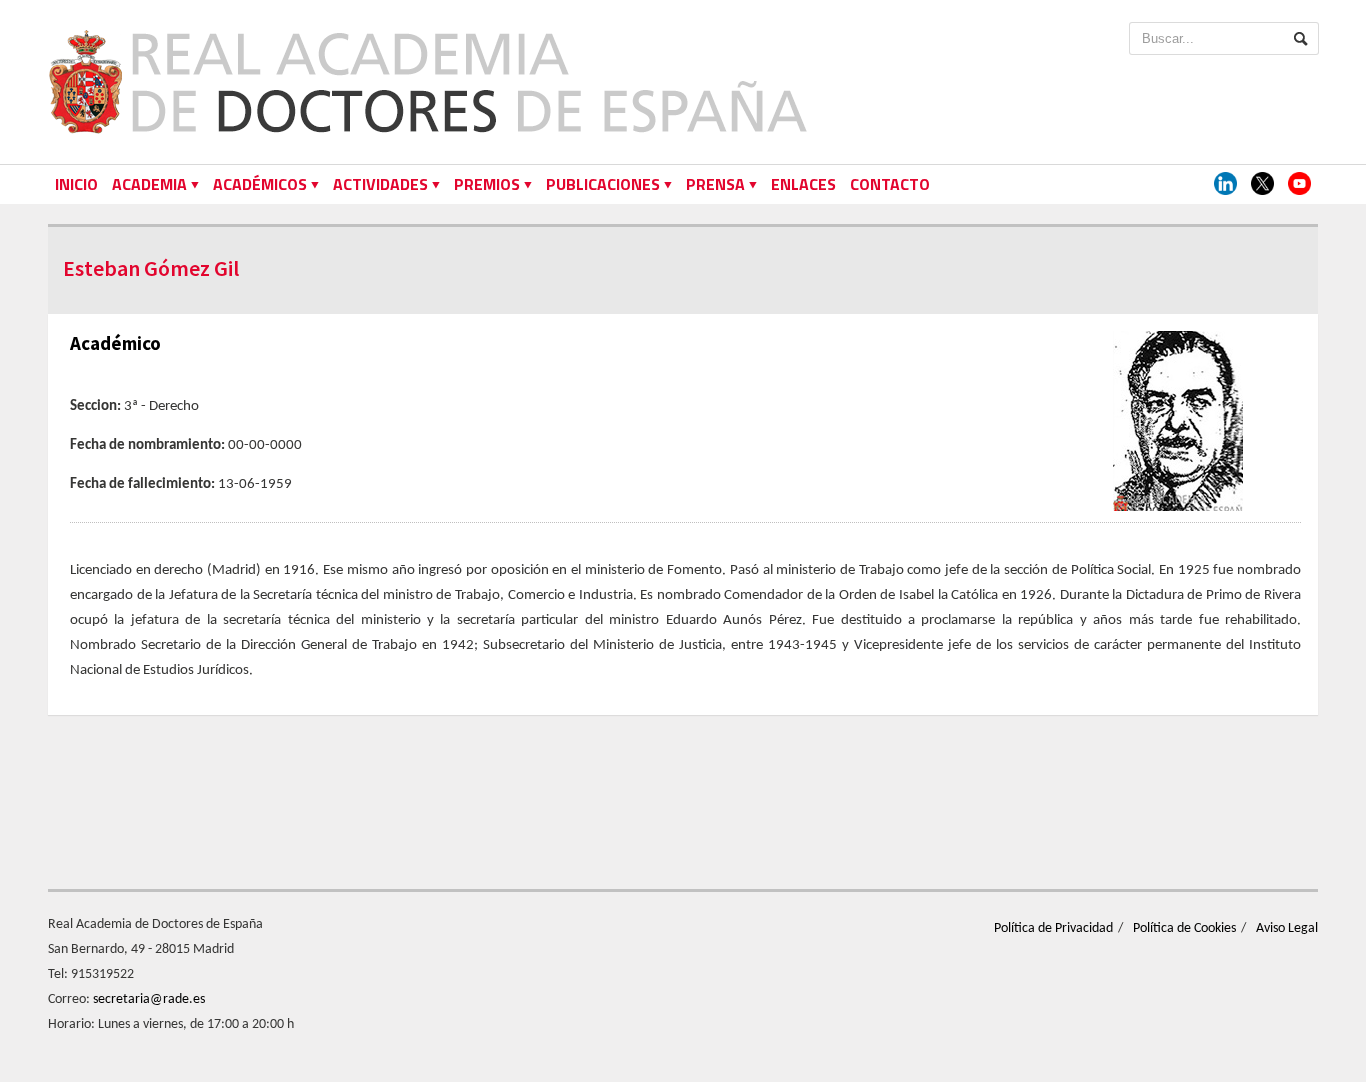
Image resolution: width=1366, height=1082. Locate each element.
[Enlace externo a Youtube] (1299, 184)
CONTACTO (890, 184)
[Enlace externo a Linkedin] (1225, 184)
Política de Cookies (1184, 928)
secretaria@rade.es (149, 999)
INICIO (76, 184)
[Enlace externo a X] (1262, 184)
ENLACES (803, 184)
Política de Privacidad (1053, 928)
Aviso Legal (1287, 928)
